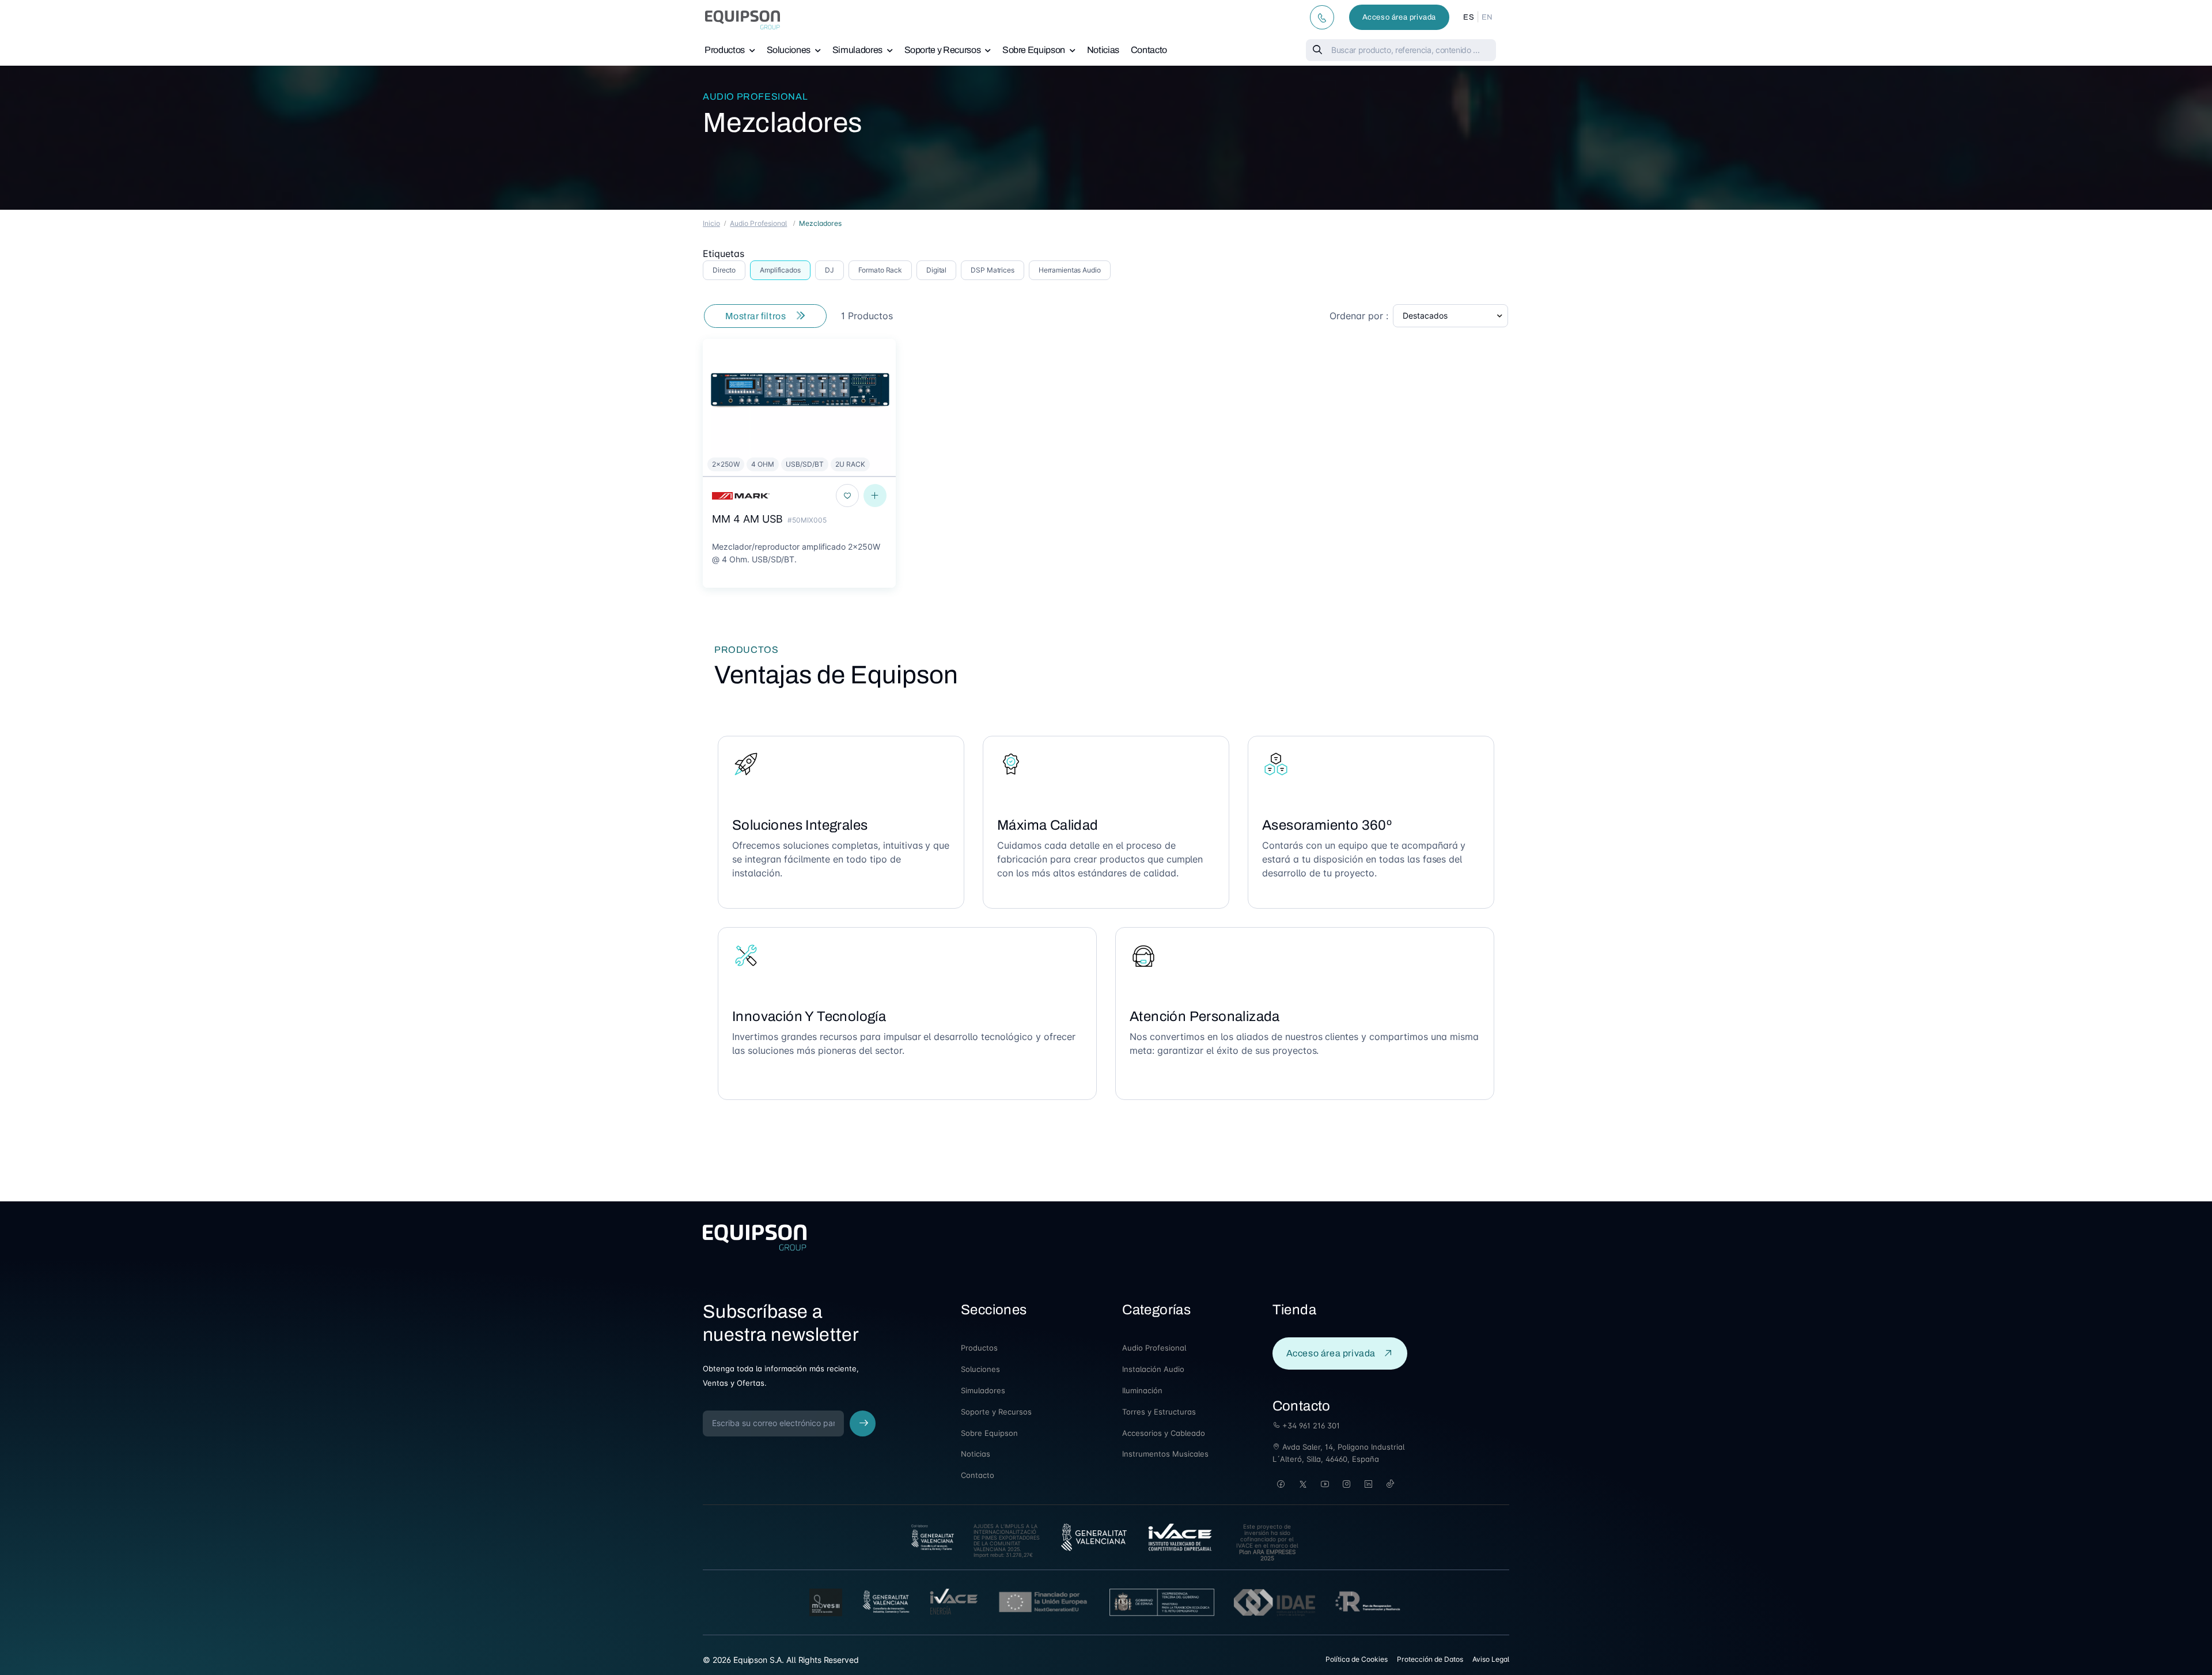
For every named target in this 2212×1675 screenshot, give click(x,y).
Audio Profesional (755, 97)
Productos (725, 50)
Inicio (711, 223)
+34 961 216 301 (1310, 1426)
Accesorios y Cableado (1164, 1433)
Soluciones (789, 50)
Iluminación (1142, 1390)
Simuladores (857, 50)
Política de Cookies (1357, 1659)
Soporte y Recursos (943, 50)
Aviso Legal (1491, 1659)
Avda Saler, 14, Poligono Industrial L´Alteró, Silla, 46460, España (1338, 1453)
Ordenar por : (1359, 316)
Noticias (1103, 50)
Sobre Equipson (1034, 50)
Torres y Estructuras (1159, 1412)
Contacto (1149, 50)
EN (1487, 17)
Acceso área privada (1399, 17)
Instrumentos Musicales (1165, 1454)
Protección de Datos (1430, 1659)
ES (1469, 17)
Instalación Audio (1153, 1369)
